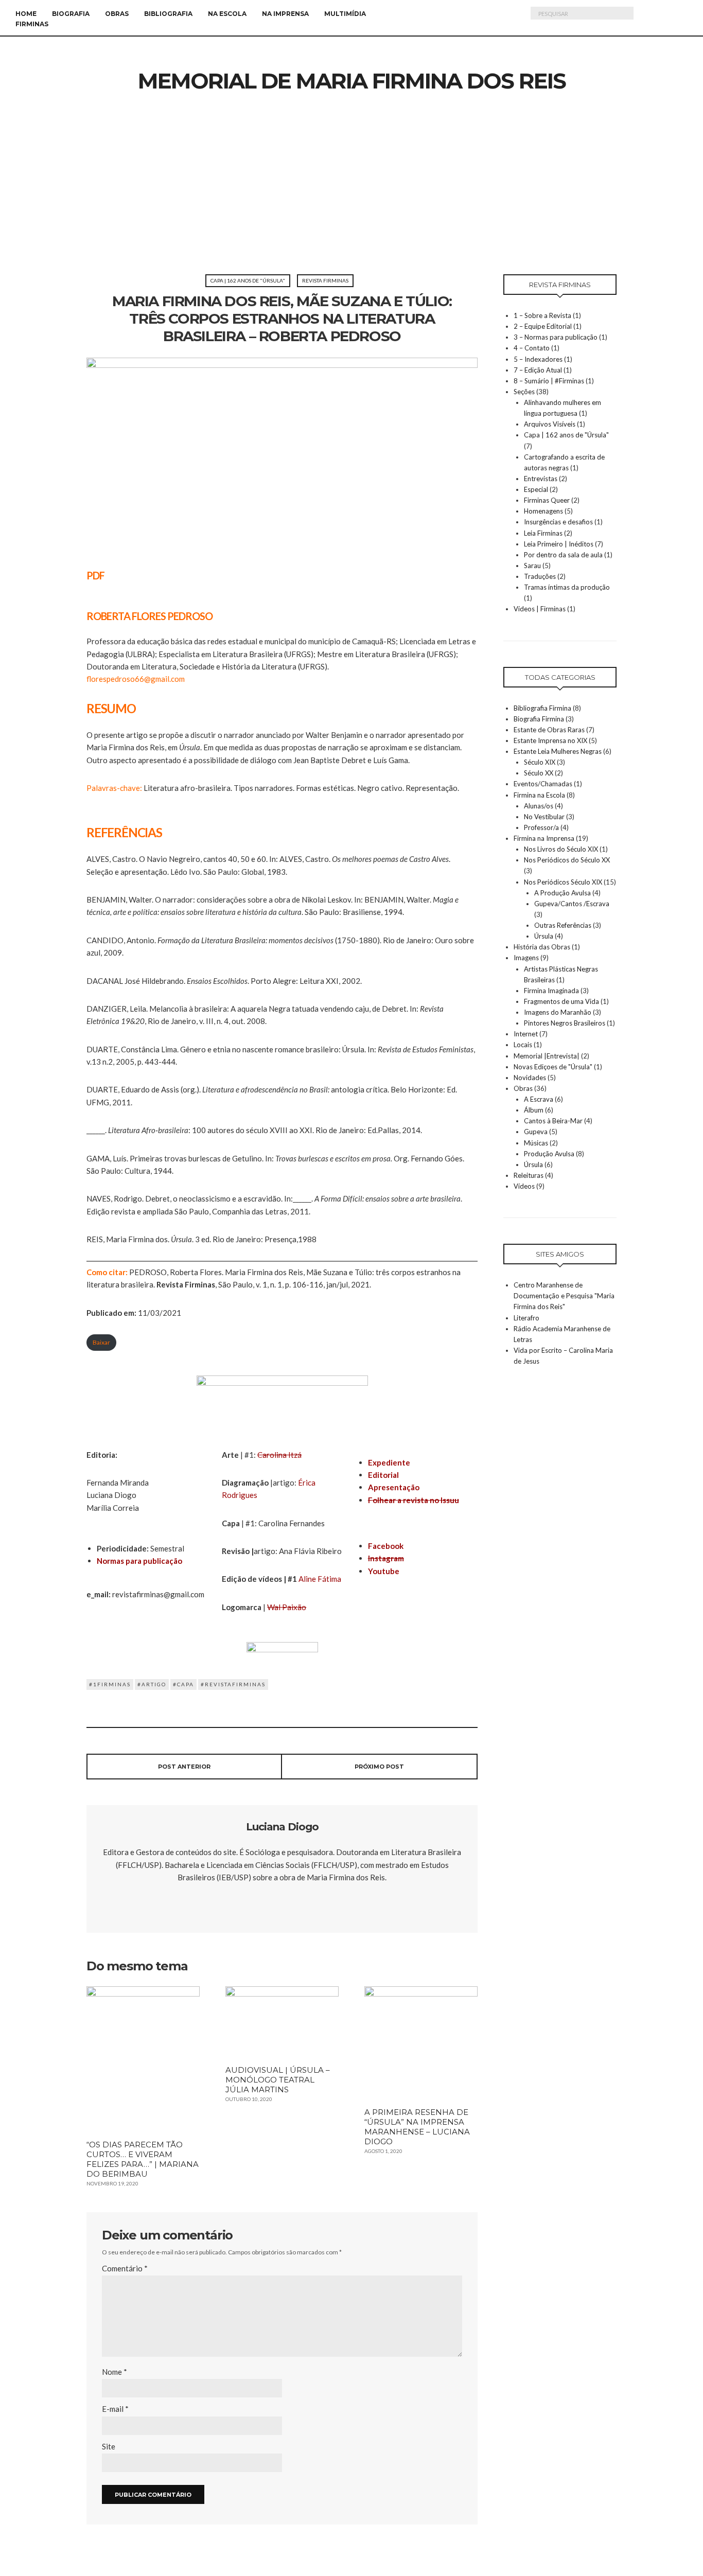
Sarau (532, 566)
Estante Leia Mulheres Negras (558, 751)
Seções (524, 392)
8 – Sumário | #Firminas (549, 381)
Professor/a (541, 827)
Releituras (529, 1175)
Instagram (386, 1558)
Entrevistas (541, 479)
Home (26, 14)
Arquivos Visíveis (550, 424)
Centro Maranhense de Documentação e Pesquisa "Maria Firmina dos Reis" (564, 1296)
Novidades (530, 1078)
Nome (115, 2372)
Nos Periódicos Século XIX (563, 882)
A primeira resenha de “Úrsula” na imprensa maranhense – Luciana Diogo (417, 2127)
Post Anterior (184, 1767)
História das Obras (542, 947)
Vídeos (524, 1186)
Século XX (539, 773)
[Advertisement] (351, 197)
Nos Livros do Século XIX (561, 849)
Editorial (383, 1475)
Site (109, 2446)
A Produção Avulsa (563, 893)
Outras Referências (563, 925)
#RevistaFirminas (233, 1684)
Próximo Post (379, 1767)
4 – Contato (532, 348)
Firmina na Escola (539, 795)
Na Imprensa (285, 14)
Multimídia (345, 14)
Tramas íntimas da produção (567, 587)
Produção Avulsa (549, 1154)
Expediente (389, 1462)
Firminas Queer (547, 500)
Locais (523, 1045)
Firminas (32, 24)
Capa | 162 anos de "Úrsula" (248, 280)
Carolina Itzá (279, 1455)
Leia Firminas (543, 533)
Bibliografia (168, 14)
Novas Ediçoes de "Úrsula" (553, 1067)
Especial (536, 489)
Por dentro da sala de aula (563, 555)
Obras (117, 14)
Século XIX (540, 762)
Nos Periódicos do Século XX (567, 860)
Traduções (540, 576)
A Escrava (539, 1099)
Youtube (384, 1571)
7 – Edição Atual (538, 370)
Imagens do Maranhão (558, 1012)
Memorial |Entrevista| (547, 1056)
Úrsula (544, 936)
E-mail (115, 2409)
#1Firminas (110, 1684)
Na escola (227, 14)
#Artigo (152, 1684)
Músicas (536, 1143)
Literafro (526, 1318)
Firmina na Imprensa (544, 838)
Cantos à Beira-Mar (553, 1121)
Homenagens (543, 511)
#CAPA (183, 1684)
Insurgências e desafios (558, 522)
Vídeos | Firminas (540, 609)
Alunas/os (539, 806)
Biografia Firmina (539, 719)
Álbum (534, 1110)
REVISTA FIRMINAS (325, 280)
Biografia (71, 14)
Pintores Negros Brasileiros (565, 1023)
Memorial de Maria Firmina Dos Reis (352, 81)
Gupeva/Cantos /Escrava (572, 904)
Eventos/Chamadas (543, 784)
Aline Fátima (320, 1579)
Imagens (526, 958)
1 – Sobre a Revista (542, 315)
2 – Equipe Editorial (543, 326)
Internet (526, 1034)
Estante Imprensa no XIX (550, 740)
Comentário (125, 2268)
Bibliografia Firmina (542, 708)
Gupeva (536, 1132)
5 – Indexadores (538, 359)
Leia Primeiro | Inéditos (559, 544)
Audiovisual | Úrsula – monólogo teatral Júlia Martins (278, 2080)
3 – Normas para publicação (556, 337)
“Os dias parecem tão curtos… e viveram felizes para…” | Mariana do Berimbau (143, 2159)
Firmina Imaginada (551, 991)
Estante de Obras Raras (549, 730)
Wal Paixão (287, 1607)
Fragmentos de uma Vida (561, 1001)
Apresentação (394, 1487)
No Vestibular (544, 817)
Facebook (386, 1546)
